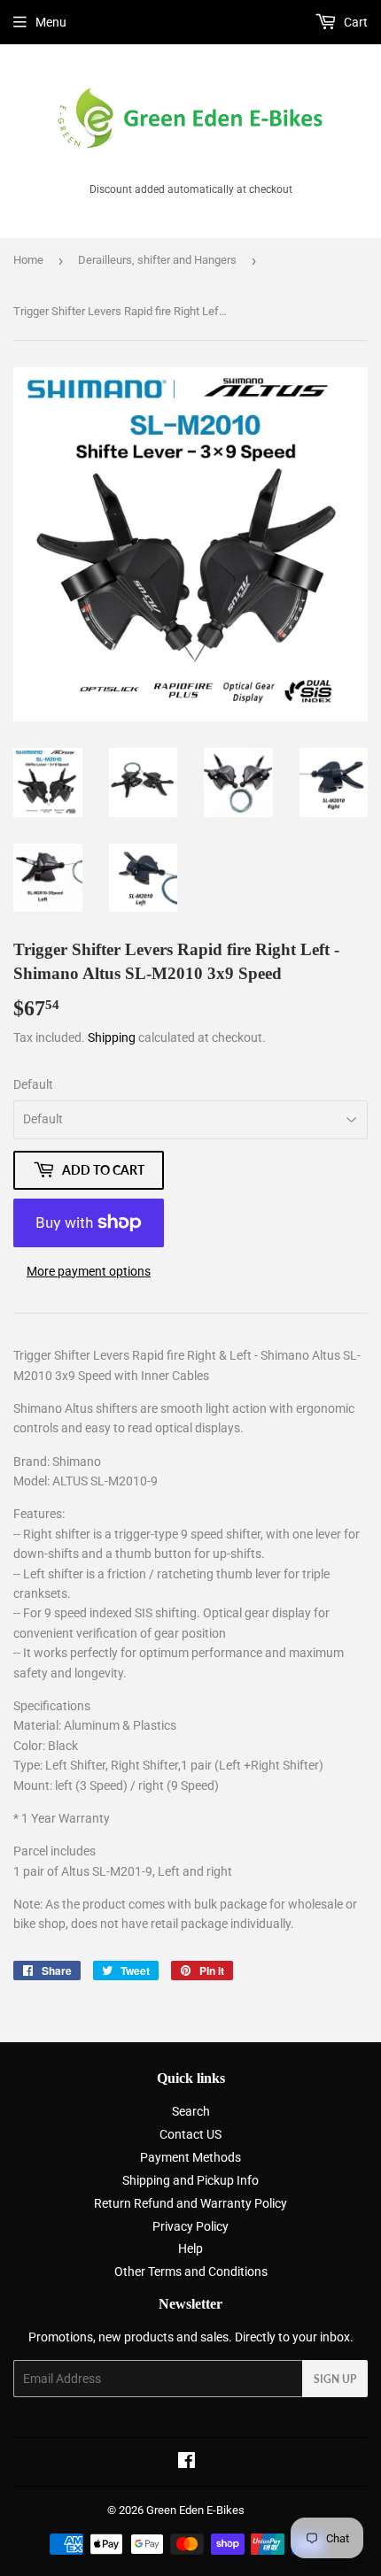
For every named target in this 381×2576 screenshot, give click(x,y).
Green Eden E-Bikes (195, 2510)
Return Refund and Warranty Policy (190, 2203)
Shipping (112, 1037)
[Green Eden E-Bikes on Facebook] (187, 2463)
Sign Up (335, 2379)
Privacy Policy (190, 2226)
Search (191, 2111)
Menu (51, 22)
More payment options (89, 1271)
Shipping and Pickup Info (190, 2180)
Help (190, 2248)
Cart (354, 22)
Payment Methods (190, 2157)
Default (33, 1084)
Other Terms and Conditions (191, 2271)
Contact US (190, 2134)
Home (28, 260)
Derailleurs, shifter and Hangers (157, 260)
